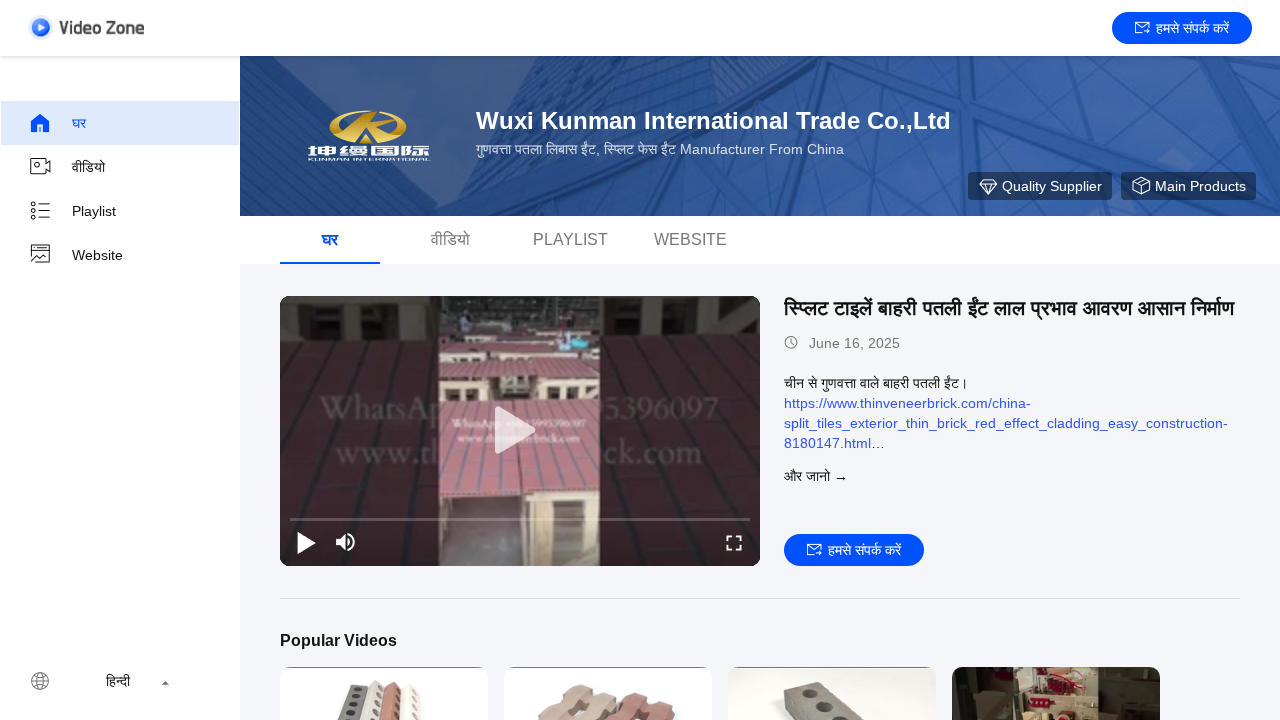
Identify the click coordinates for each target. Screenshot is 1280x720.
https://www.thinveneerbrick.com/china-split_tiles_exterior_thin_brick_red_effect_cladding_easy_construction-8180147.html (1006, 423)
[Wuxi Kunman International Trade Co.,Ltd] (370, 136)
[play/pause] (306, 542)
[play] (520, 431)
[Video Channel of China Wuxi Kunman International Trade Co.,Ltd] (86, 27)
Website (97, 255)
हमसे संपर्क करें (1192, 28)
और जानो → (816, 476)
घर (79, 123)
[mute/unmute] (346, 542)
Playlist (94, 211)
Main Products (1200, 186)
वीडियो (88, 167)
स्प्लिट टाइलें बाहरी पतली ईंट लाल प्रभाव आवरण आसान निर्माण (1009, 308)
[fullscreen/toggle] (734, 542)
